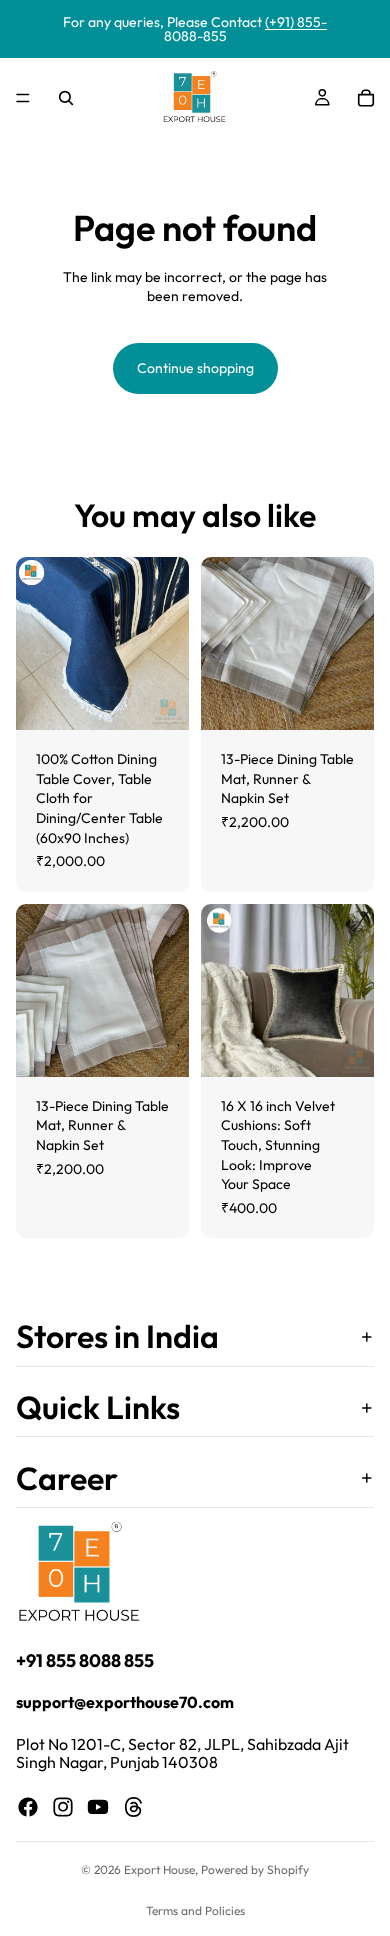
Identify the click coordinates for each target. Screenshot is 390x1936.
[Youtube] (98, 1807)
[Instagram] (63, 1807)
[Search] (66, 98)
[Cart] (366, 98)
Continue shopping (195, 368)
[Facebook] (28, 1807)
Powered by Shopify (255, 1869)
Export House (159, 1869)
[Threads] (134, 1807)
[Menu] (23, 98)
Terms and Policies (195, 1910)
